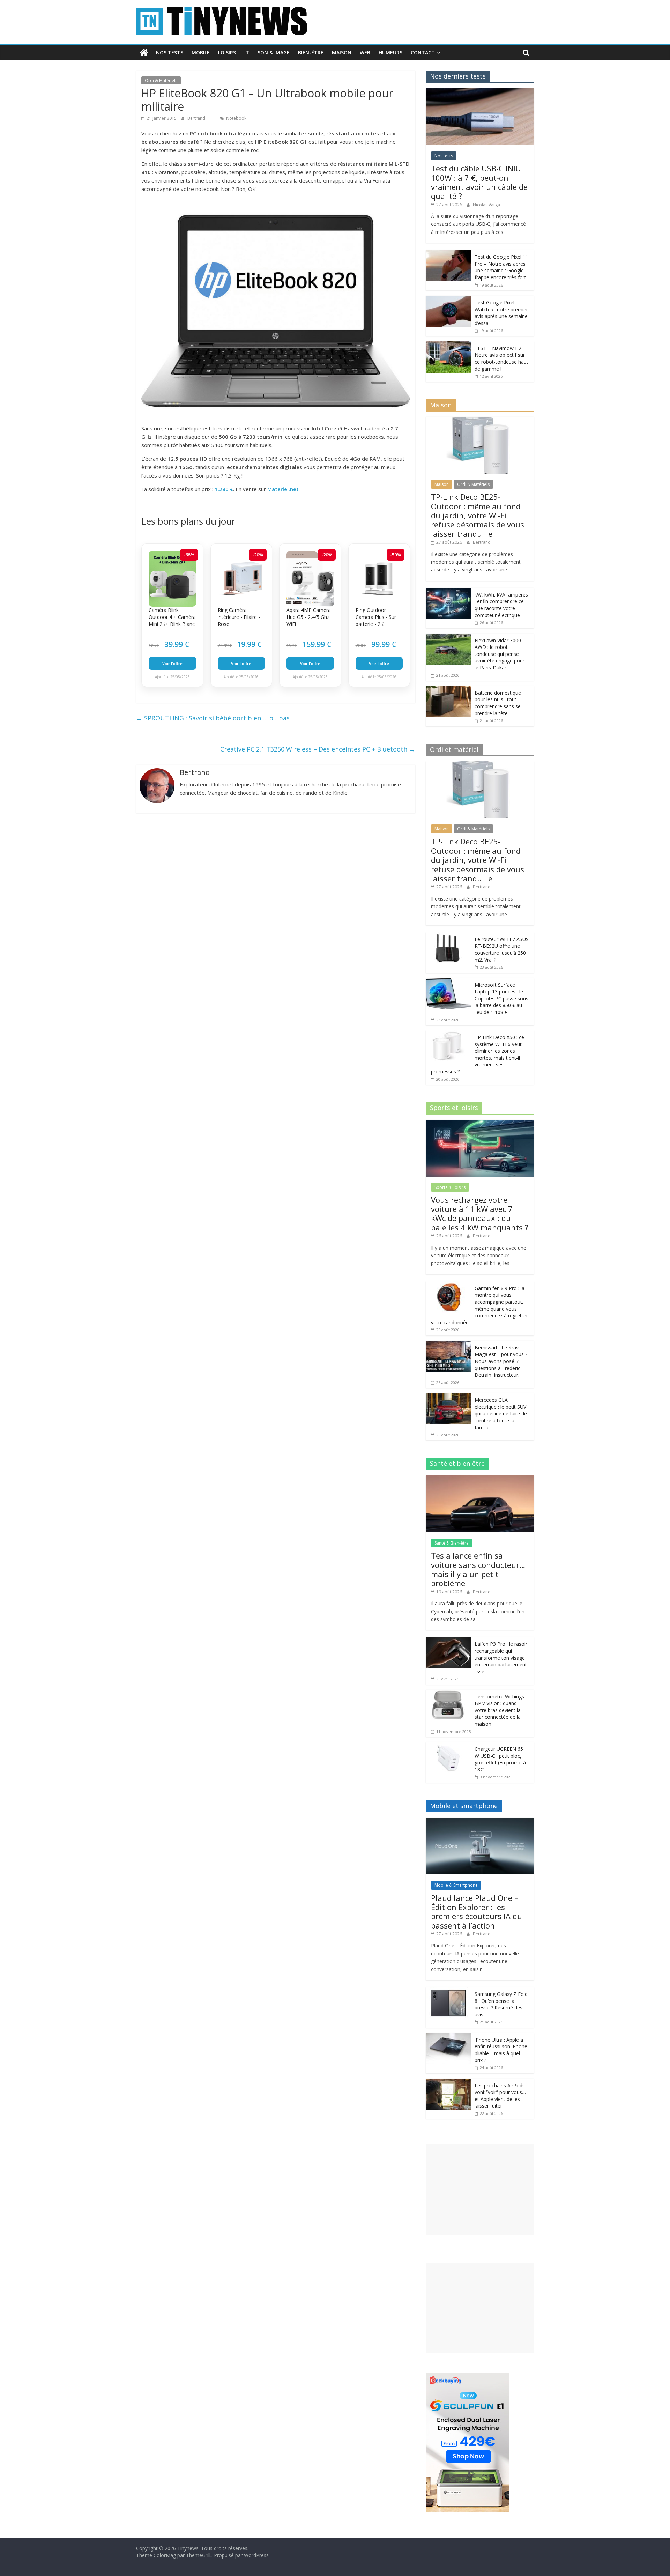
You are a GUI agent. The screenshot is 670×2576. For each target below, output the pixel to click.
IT (247, 53)
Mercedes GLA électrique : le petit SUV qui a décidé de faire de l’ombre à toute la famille (501, 1413)
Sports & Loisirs (450, 1187)
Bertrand (197, 118)
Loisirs (227, 53)
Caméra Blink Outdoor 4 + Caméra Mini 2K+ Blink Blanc (172, 617)
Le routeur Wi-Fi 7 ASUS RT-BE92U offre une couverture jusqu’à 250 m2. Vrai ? (502, 949)
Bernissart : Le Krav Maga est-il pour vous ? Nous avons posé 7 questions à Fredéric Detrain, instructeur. (501, 1361)
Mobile (201, 53)
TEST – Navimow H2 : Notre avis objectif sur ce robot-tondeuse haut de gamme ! (501, 358)
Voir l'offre (172, 663)
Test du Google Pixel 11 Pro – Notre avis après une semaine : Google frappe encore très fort (501, 267)
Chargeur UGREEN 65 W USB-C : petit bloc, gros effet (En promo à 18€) (500, 1759)
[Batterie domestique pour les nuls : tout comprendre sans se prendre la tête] (448, 690)
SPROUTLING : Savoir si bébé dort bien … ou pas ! (214, 718)
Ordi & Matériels (161, 80)
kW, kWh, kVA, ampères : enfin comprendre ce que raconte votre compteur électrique (501, 605)
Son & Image (274, 53)
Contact (423, 53)
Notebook (236, 118)
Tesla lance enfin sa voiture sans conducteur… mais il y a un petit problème (478, 1569)
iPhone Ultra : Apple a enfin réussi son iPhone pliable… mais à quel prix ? (501, 2050)
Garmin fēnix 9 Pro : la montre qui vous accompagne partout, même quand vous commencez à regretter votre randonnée (479, 1305)
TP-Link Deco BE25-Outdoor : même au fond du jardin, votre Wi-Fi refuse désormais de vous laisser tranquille (478, 515)
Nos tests (170, 53)
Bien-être (311, 53)
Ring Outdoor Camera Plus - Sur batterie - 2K (376, 617)
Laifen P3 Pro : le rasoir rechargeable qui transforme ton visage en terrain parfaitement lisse (501, 1657)
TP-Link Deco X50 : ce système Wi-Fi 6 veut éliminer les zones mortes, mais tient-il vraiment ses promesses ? (478, 1054)
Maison (342, 53)
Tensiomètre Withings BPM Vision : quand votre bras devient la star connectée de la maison (499, 1710)
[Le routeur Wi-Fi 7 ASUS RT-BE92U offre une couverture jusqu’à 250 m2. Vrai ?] (448, 936)
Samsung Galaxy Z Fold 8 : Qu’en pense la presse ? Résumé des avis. (501, 2004)
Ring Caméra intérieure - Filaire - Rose (239, 617)
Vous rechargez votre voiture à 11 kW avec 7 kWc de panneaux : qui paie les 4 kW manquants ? (480, 1213)
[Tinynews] (144, 53)
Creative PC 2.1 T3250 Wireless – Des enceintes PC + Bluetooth (318, 749)
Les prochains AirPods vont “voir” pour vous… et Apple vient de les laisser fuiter (500, 2096)
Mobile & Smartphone (456, 1885)
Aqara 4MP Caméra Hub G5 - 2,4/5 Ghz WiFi (309, 617)
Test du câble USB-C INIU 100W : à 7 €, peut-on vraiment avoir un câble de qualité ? (479, 182)
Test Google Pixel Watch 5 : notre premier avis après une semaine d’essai (501, 313)
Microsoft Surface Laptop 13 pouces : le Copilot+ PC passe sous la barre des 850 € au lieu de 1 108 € (501, 998)
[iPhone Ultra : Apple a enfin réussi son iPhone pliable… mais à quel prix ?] (448, 2037)
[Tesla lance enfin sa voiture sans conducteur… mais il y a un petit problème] (480, 1479)
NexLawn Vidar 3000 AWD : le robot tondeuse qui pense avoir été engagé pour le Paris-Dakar (500, 654)
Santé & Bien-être (452, 1543)
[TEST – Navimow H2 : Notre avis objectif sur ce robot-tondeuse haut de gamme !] (448, 345)
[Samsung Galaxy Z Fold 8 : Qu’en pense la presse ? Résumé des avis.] (448, 1991)
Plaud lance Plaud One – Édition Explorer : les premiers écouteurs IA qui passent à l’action (478, 1912)
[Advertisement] (480, 2189)
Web (365, 53)
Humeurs (390, 53)
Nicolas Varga (486, 205)
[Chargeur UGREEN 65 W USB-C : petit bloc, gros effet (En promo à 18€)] (448, 1746)
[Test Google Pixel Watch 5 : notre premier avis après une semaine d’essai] (448, 299)
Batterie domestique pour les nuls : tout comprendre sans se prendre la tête (498, 703)
